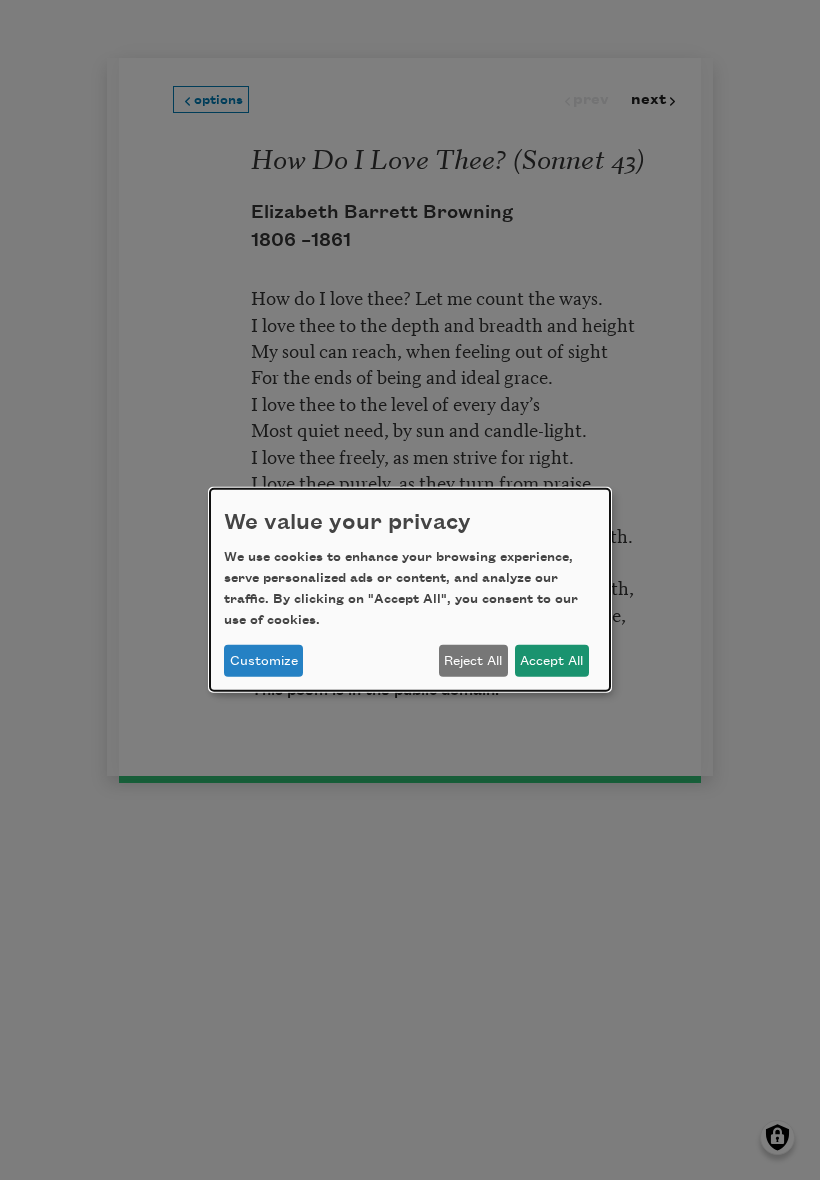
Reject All (473, 661)
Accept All (551, 661)
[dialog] (410, 590)
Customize (264, 661)
